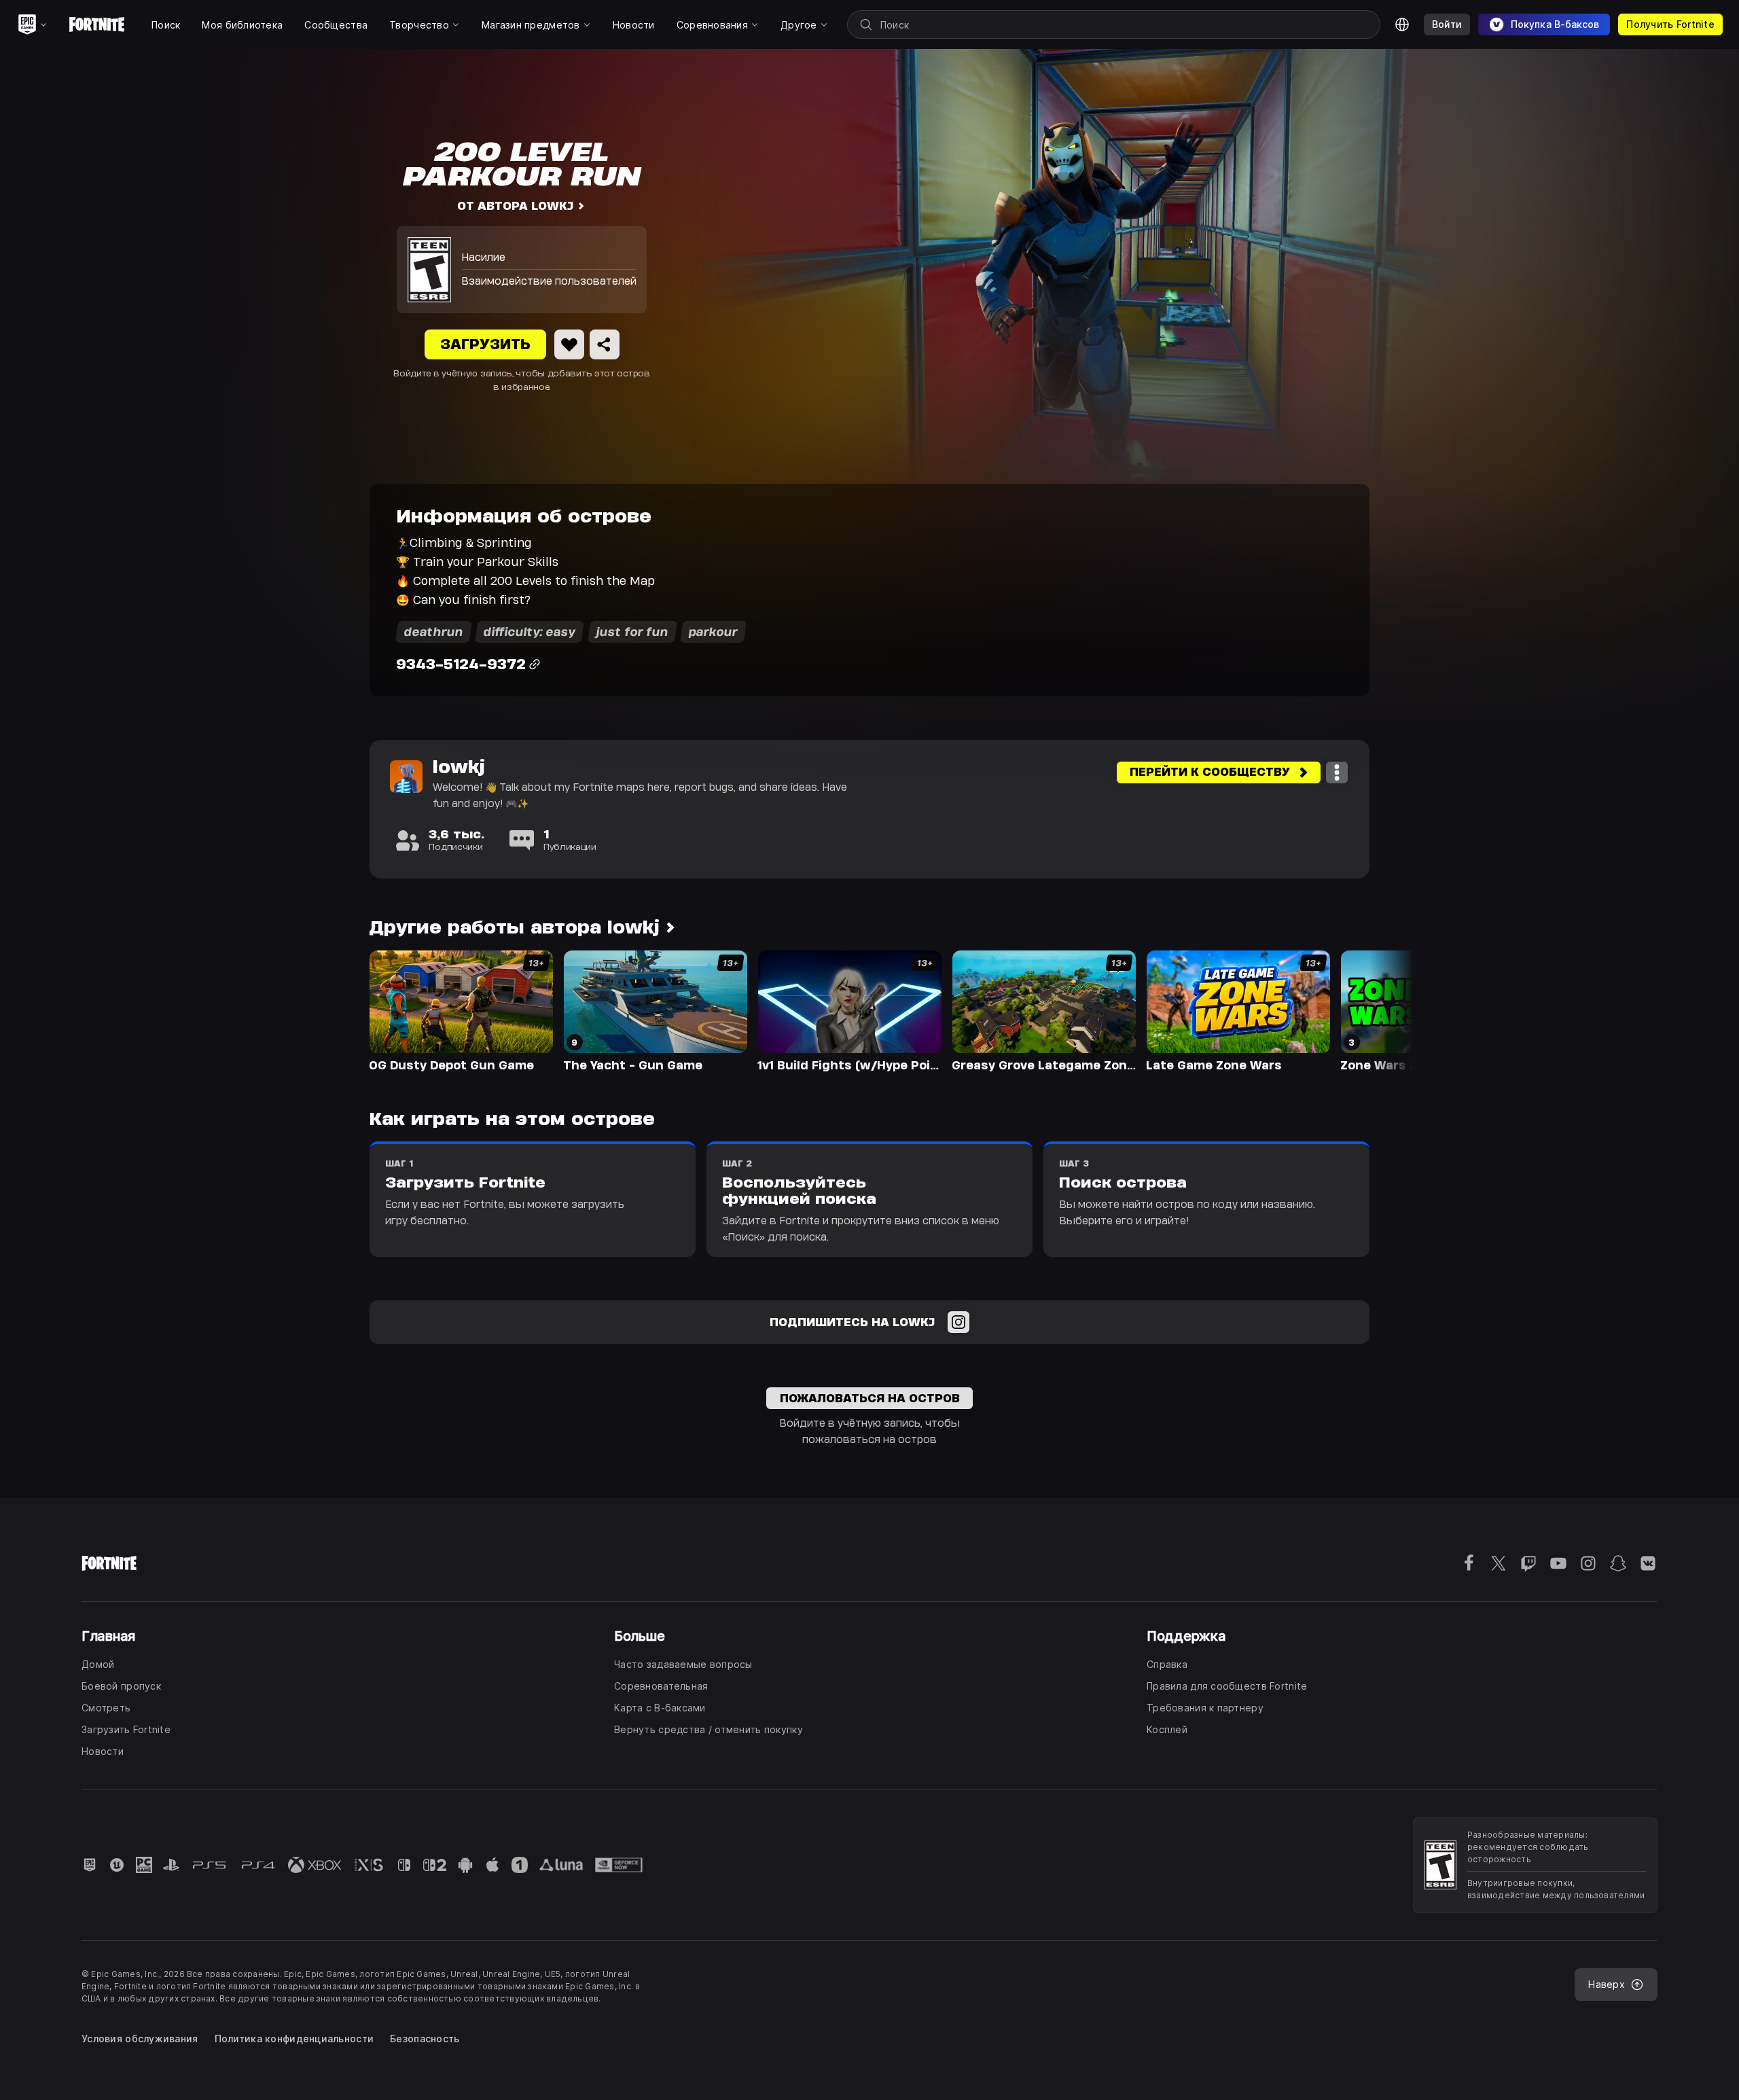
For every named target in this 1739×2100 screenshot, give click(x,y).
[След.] (1376, 1010)
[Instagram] (958, 1322)
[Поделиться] (605, 344)
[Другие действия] (1337, 772)
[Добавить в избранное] (569, 344)
